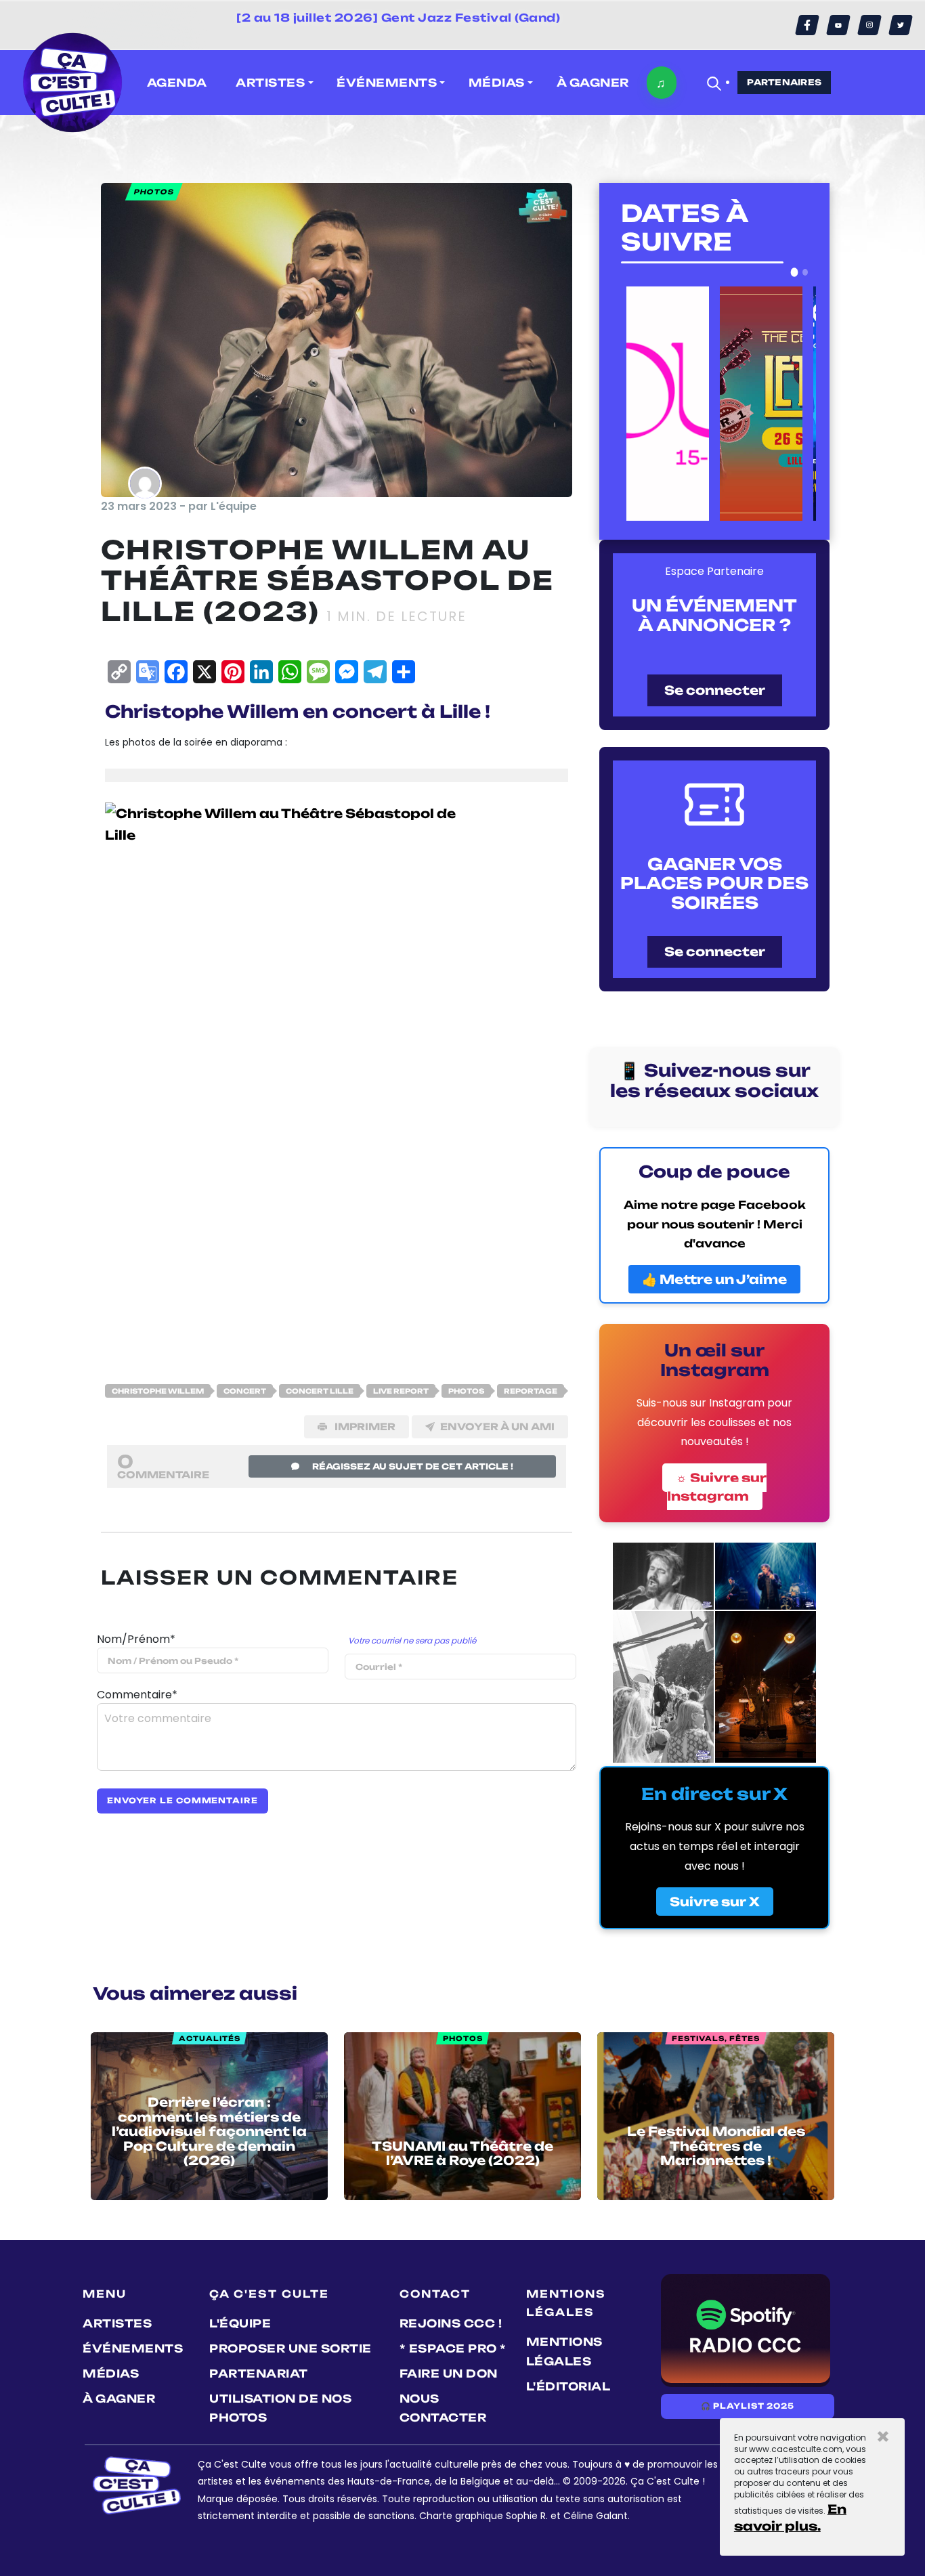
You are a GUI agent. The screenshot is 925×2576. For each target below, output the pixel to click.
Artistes (117, 2323)
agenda (177, 83)
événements (133, 2348)
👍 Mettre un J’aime (714, 1279)
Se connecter (715, 690)
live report (401, 1391)
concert (245, 1391)
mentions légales (564, 2352)
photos (466, 1391)
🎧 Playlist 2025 (748, 2406)
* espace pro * (453, 2348)
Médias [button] (497, 83)
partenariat (259, 2374)
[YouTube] (838, 25)
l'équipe (240, 2323)
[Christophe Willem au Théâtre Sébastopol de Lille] (286, 1073)
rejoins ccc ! (451, 2323)
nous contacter (443, 2408)
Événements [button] (387, 83)
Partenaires (784, 82)
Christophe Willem (158, 1391)
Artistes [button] (270, 83)
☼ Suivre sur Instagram (717, 1487)
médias (111, 2374)
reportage (531, 1391)
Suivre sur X (715, 1902)
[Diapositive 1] (795, 272)
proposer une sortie (291, 2348)
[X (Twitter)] (901, 25)
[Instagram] (869, 25)
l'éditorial (568, 2386)
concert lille (320, 1391)
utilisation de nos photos (280, 2408)
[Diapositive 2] (805, 272)
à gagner (593, 83)
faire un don (449, 2374)
